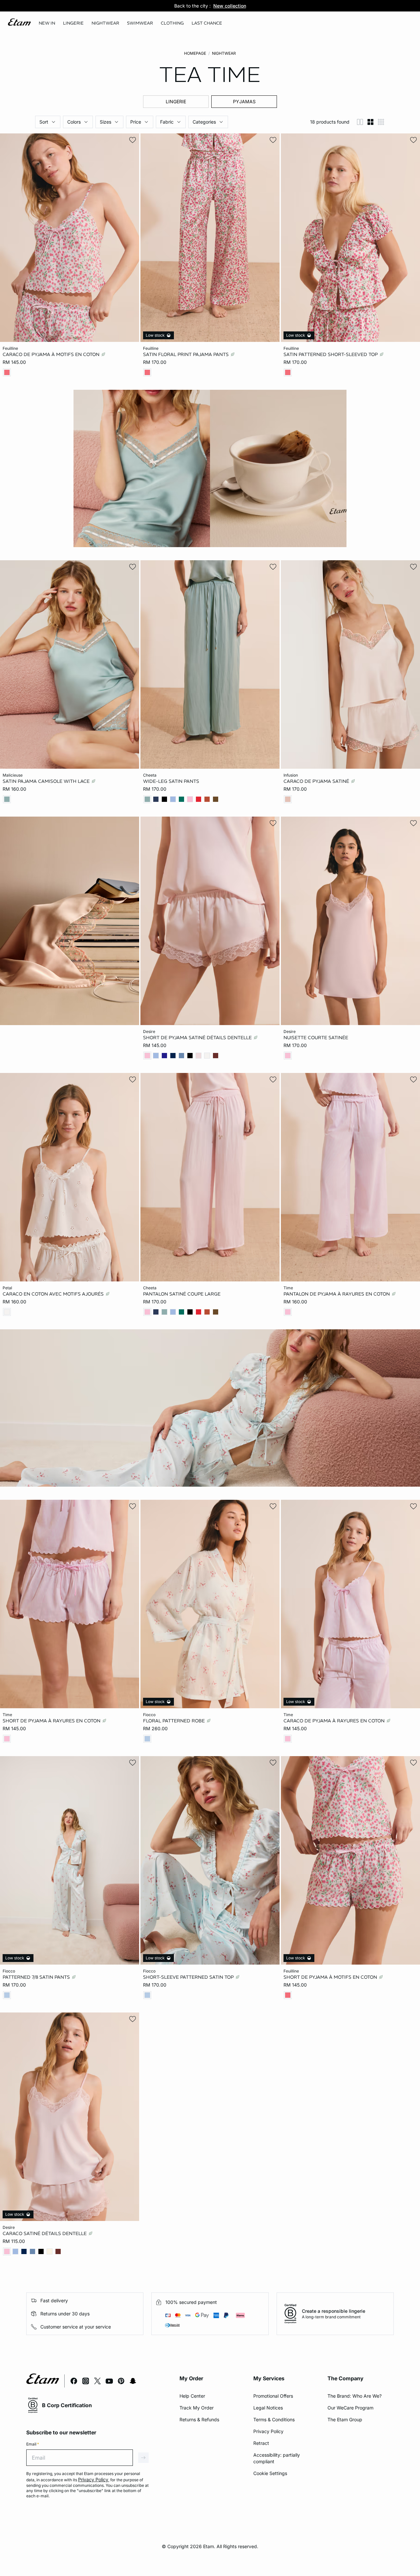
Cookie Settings (270, 2473)
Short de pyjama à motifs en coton (331, 1977)
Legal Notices (268, 2408)
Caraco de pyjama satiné (317, 781)
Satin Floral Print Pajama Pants (187, 354)
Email (33, 2444)
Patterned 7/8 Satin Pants (37, 1977)
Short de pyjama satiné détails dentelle (198, 1038)
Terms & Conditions (274, 2419)
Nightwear (224, 53)
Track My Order (197, 2408)
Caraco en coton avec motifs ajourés (54, 1294)
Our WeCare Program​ (350, 2408)
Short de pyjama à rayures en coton (52, 1721)
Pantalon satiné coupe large (182, 1294)
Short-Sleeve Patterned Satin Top (189, 1977)
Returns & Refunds (199, 2419)
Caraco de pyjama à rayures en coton (335, 1721)
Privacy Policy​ (268, 2431)
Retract (261, 2443)
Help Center (192, 2396)
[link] (47, 23)
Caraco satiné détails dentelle (45, 2233)
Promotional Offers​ (273, 2396)
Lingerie (176, 101)
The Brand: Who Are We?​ (355, 2396)
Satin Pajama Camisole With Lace (47, 781)
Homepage (195, 53)
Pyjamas (244, 101)
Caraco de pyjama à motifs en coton (52, 354)
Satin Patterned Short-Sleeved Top (331, 354)
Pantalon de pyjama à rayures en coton (337, 1294)
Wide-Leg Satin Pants (171, 781)
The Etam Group (345, 2419)
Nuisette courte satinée (316, 1038)
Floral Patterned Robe (175, 1721)
